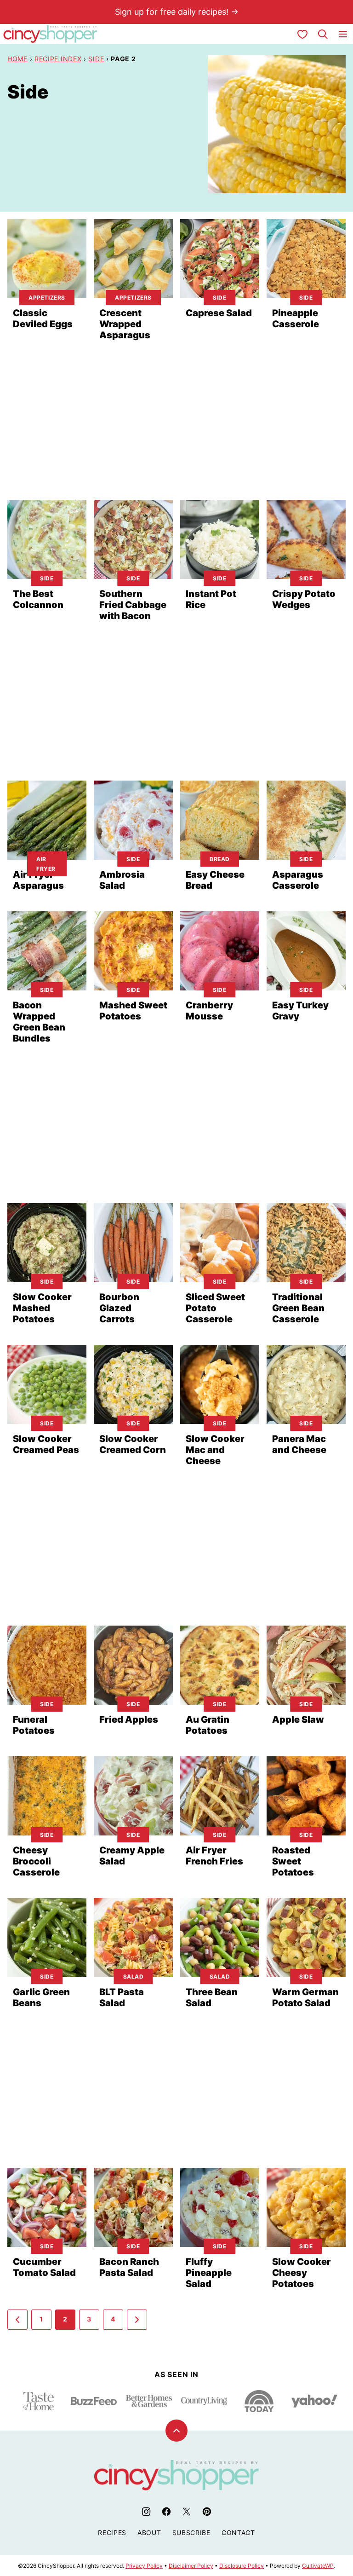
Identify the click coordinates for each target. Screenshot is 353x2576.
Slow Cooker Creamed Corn (133, 1444)
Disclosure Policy (242, 2566)
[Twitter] (187, 2512)
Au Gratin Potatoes (208, 1725)
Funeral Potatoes (34, 1725)
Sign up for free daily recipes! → (177, 12)
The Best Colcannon (38, 599)
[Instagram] (146, 2512)
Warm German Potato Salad (305, 1997)
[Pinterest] (207, 2512)
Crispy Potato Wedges (304, 599)
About (149, 2533)
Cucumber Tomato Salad (44, 2267)
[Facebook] (166, 2512)
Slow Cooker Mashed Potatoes (42, 1308)
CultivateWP (318, 2566)
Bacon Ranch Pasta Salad (129, 2267)
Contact (238, 2533)
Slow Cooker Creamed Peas (46, 1444)
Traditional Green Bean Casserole (298, 1308)
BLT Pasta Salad (122, 1997)
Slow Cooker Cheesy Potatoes (302, 2273)
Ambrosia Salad (122, 880)
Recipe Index (58, 59)
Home (17, 59)
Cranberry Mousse (209, 1011)
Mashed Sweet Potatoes (133, 1011)
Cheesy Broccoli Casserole (36, 1861)
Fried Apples (129, 1719)
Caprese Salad (219, 313)
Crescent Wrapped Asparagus (125, 324)
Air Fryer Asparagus (38, 880)
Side (96, 59)
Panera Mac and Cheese (299, 1444)
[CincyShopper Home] (51, 34)
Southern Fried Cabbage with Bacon (133, 605)
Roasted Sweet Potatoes (293, 1861)
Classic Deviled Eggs (43, 318)
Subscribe (191, 2533)
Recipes (112, 2533)
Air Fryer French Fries (214, 1856)
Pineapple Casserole (296, 318)
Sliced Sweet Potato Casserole (215, 1308)
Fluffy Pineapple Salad (209, 2273)
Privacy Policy (144, 2566)
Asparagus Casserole (298, 880)
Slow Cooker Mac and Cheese (215, 1450)
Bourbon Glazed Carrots (119, 1308)
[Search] (323, 34)
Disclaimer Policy (191, 2566)
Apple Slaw (298, 1719)
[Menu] (343, 34)
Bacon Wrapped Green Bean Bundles (39, 1022)
